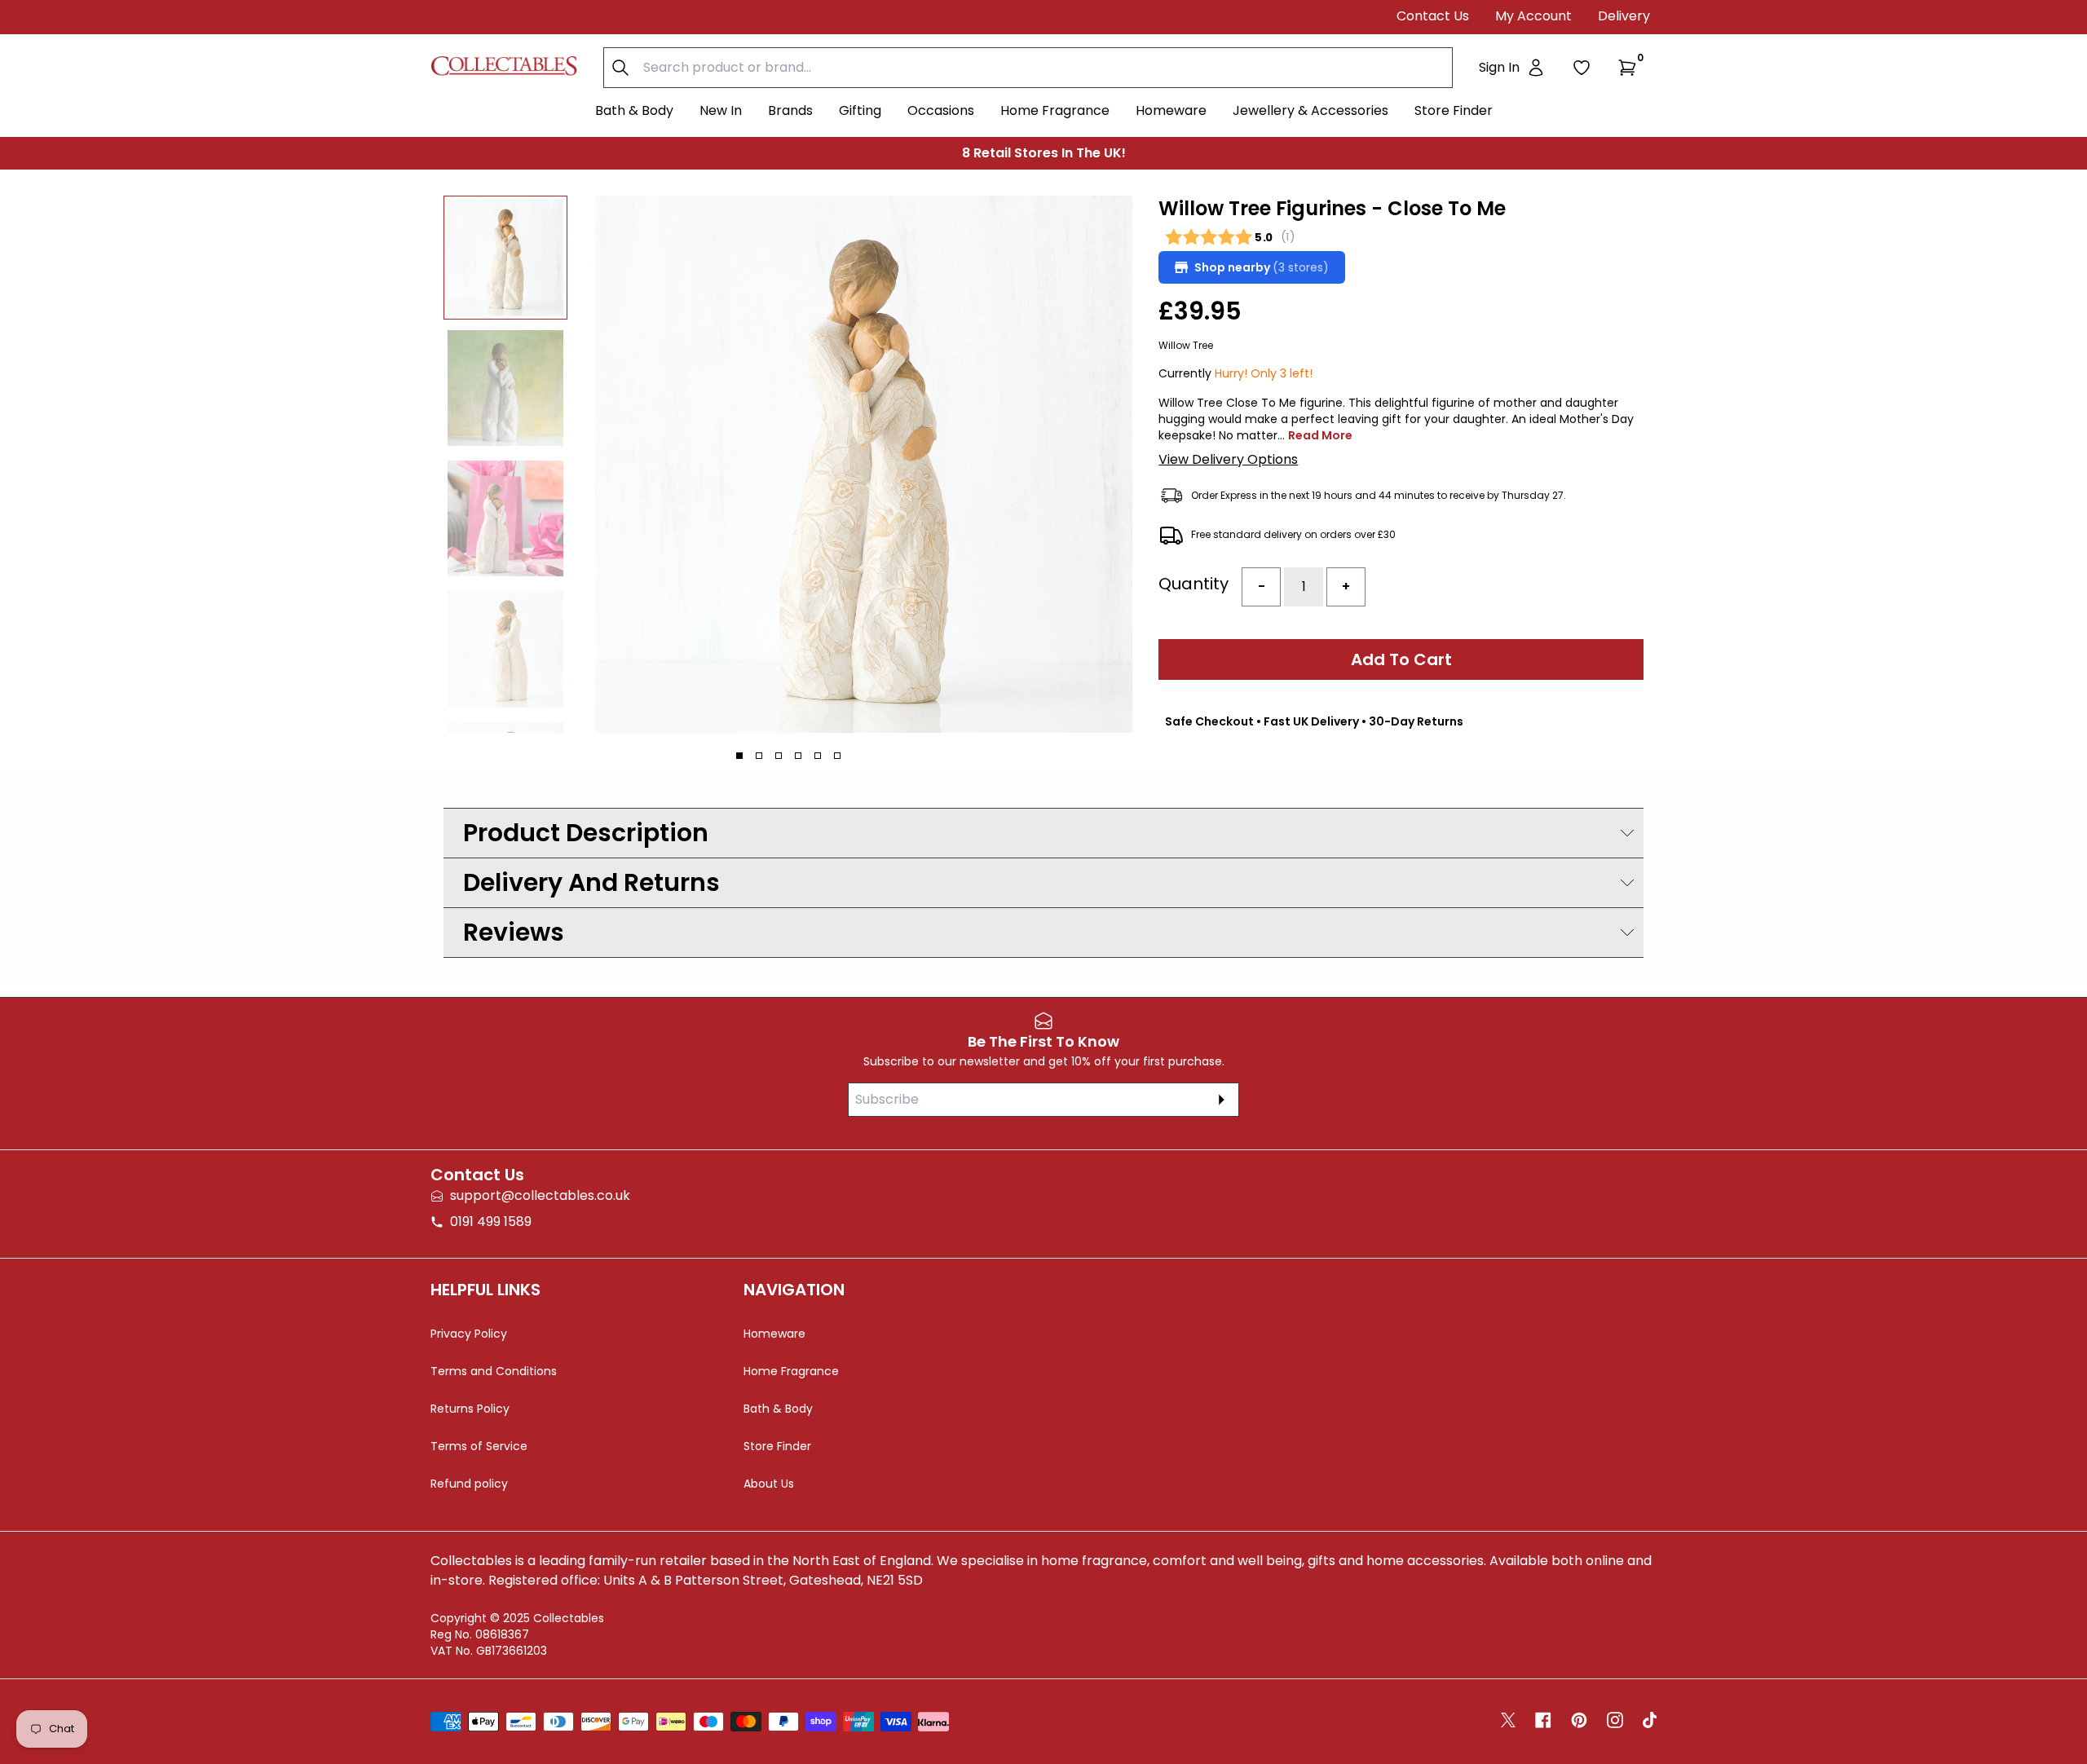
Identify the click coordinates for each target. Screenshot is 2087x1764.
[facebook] (1543, 1720)
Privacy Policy (469, 1334)
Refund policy (469, 1484)
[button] (1630, 68)
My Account (1533, 16)
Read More (1320, 435)
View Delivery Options (1228, 459)
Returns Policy (470, 1409)
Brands (790, 110)
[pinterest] (1579, 1720)
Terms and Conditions (494, 1371)
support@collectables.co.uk (540, 1195)
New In (721, 110)
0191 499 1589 (491, 1222)
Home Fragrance (1055, 110)
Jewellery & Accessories (1310, 110)
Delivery (1624, 16)
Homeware (1171, 110)
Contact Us (1433, 16)
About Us (769, 1484)
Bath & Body (634, 110)
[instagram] (1615, 1720)
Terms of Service (479, 1446)
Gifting (860, 110)
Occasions (941, 110)
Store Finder (1454, 110)
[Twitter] (1508, 1720)
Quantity (1194, 584)
